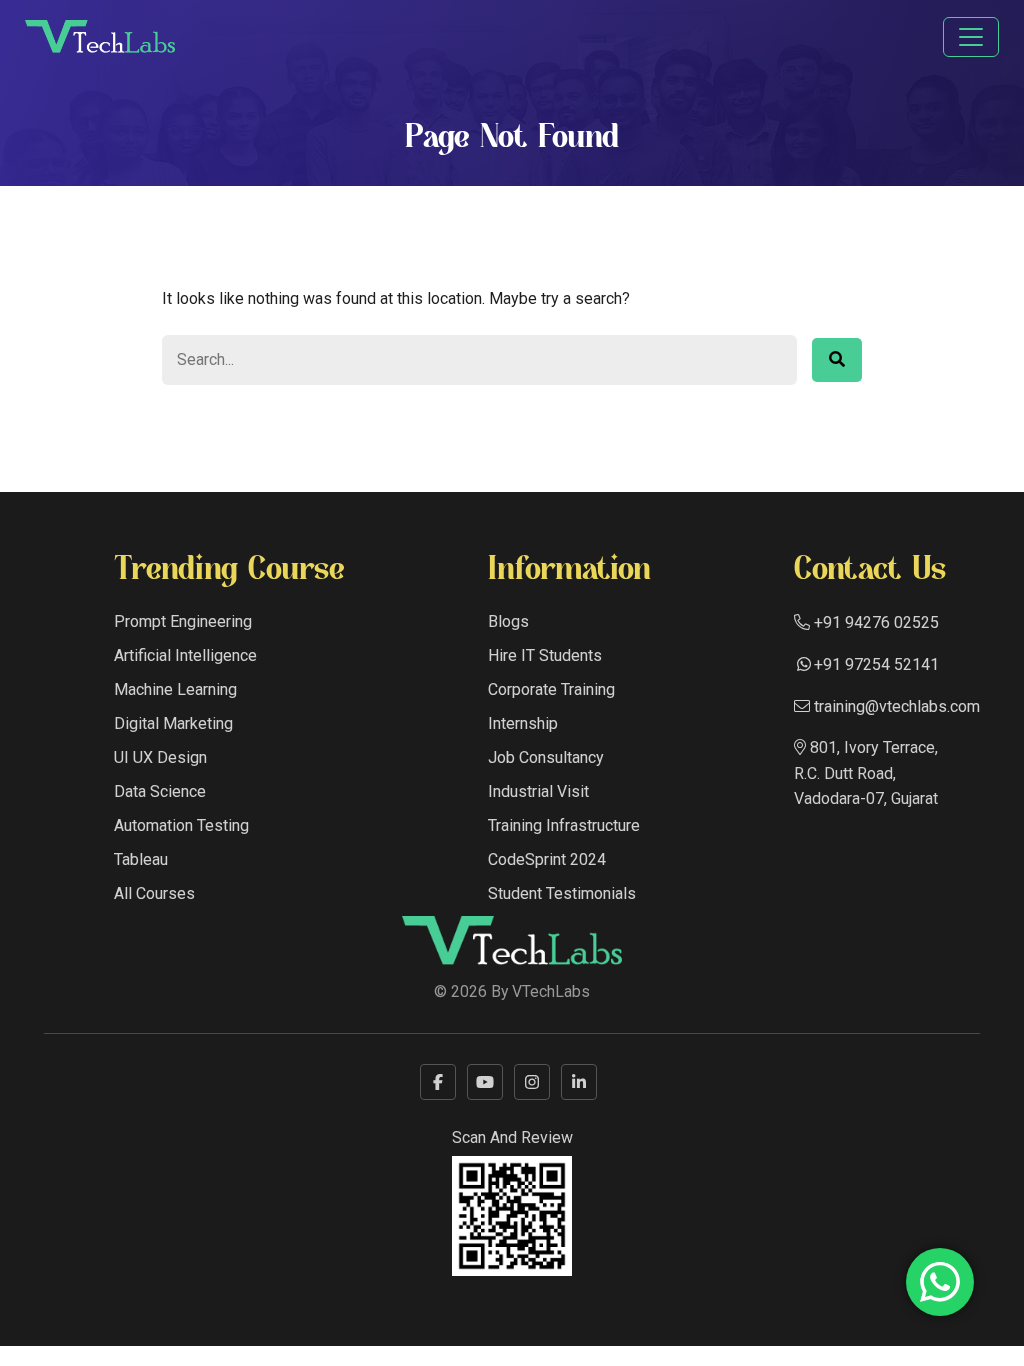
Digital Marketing (173, 723)
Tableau (141, 859)
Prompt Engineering (183, 621)
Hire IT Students (545, 655)
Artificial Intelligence (185, 655)
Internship (523, 723)
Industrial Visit (538, 791)
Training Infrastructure (564, 825)
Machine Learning (175, 689)
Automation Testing (181, 825)
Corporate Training (551, 689)
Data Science (160, 791)
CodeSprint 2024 (547, 859)
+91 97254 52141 (876, 664)
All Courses (154, 893)
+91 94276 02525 (874, 622)
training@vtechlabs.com (895, 706)
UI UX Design (160, 757)
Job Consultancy (546, 757)
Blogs (508, 621)
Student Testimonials (562, 893)
